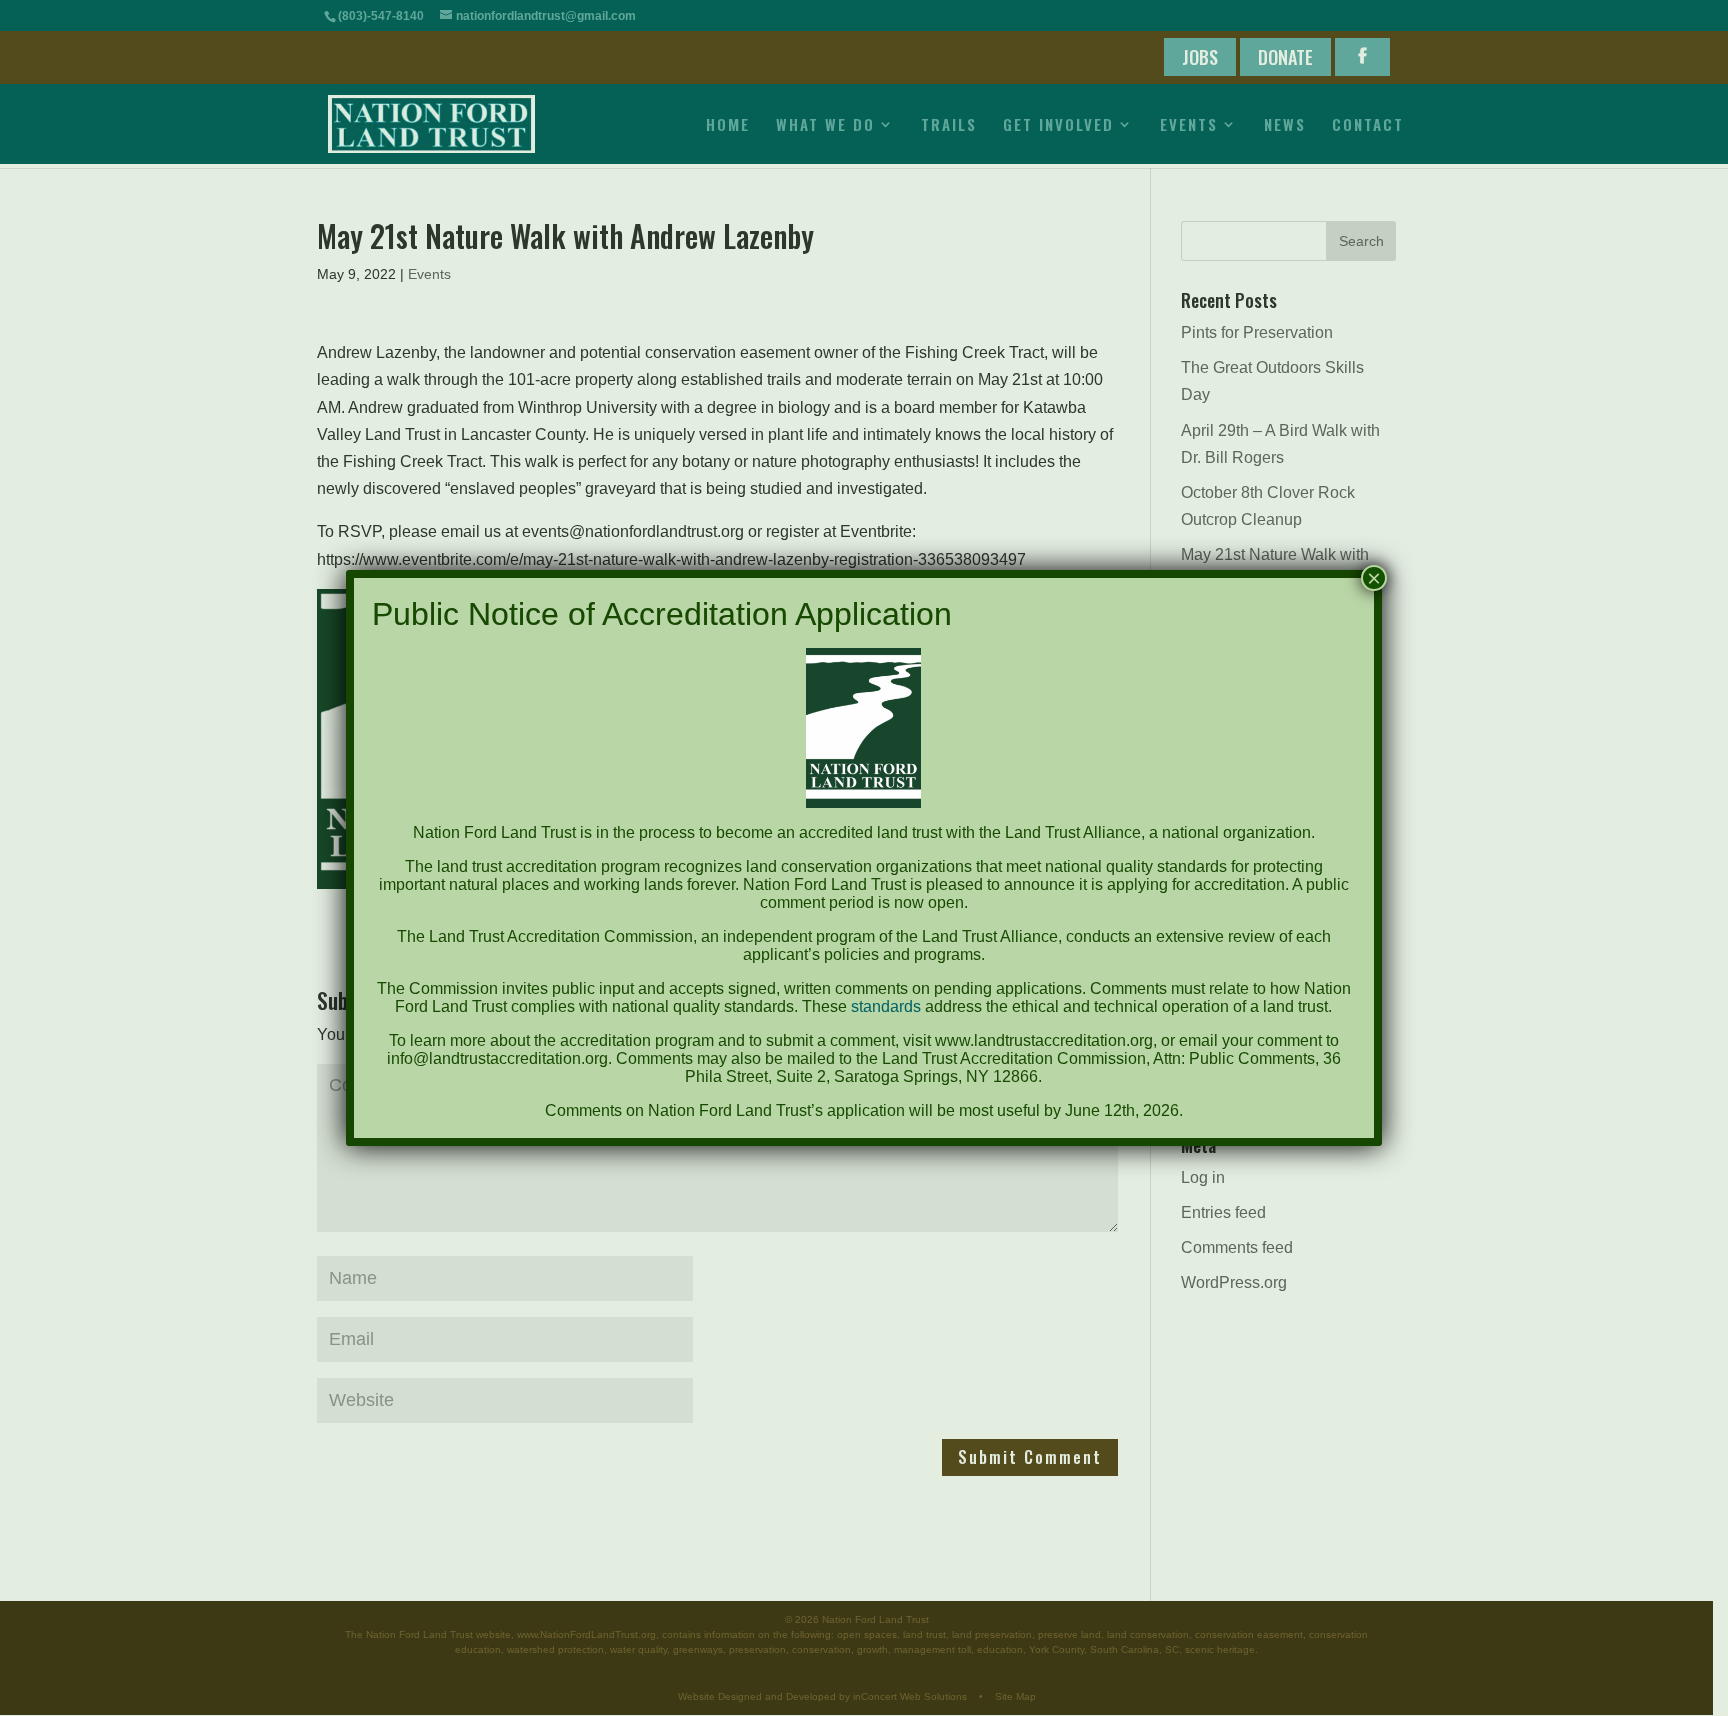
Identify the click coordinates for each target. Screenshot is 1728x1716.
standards (886, 1006)
